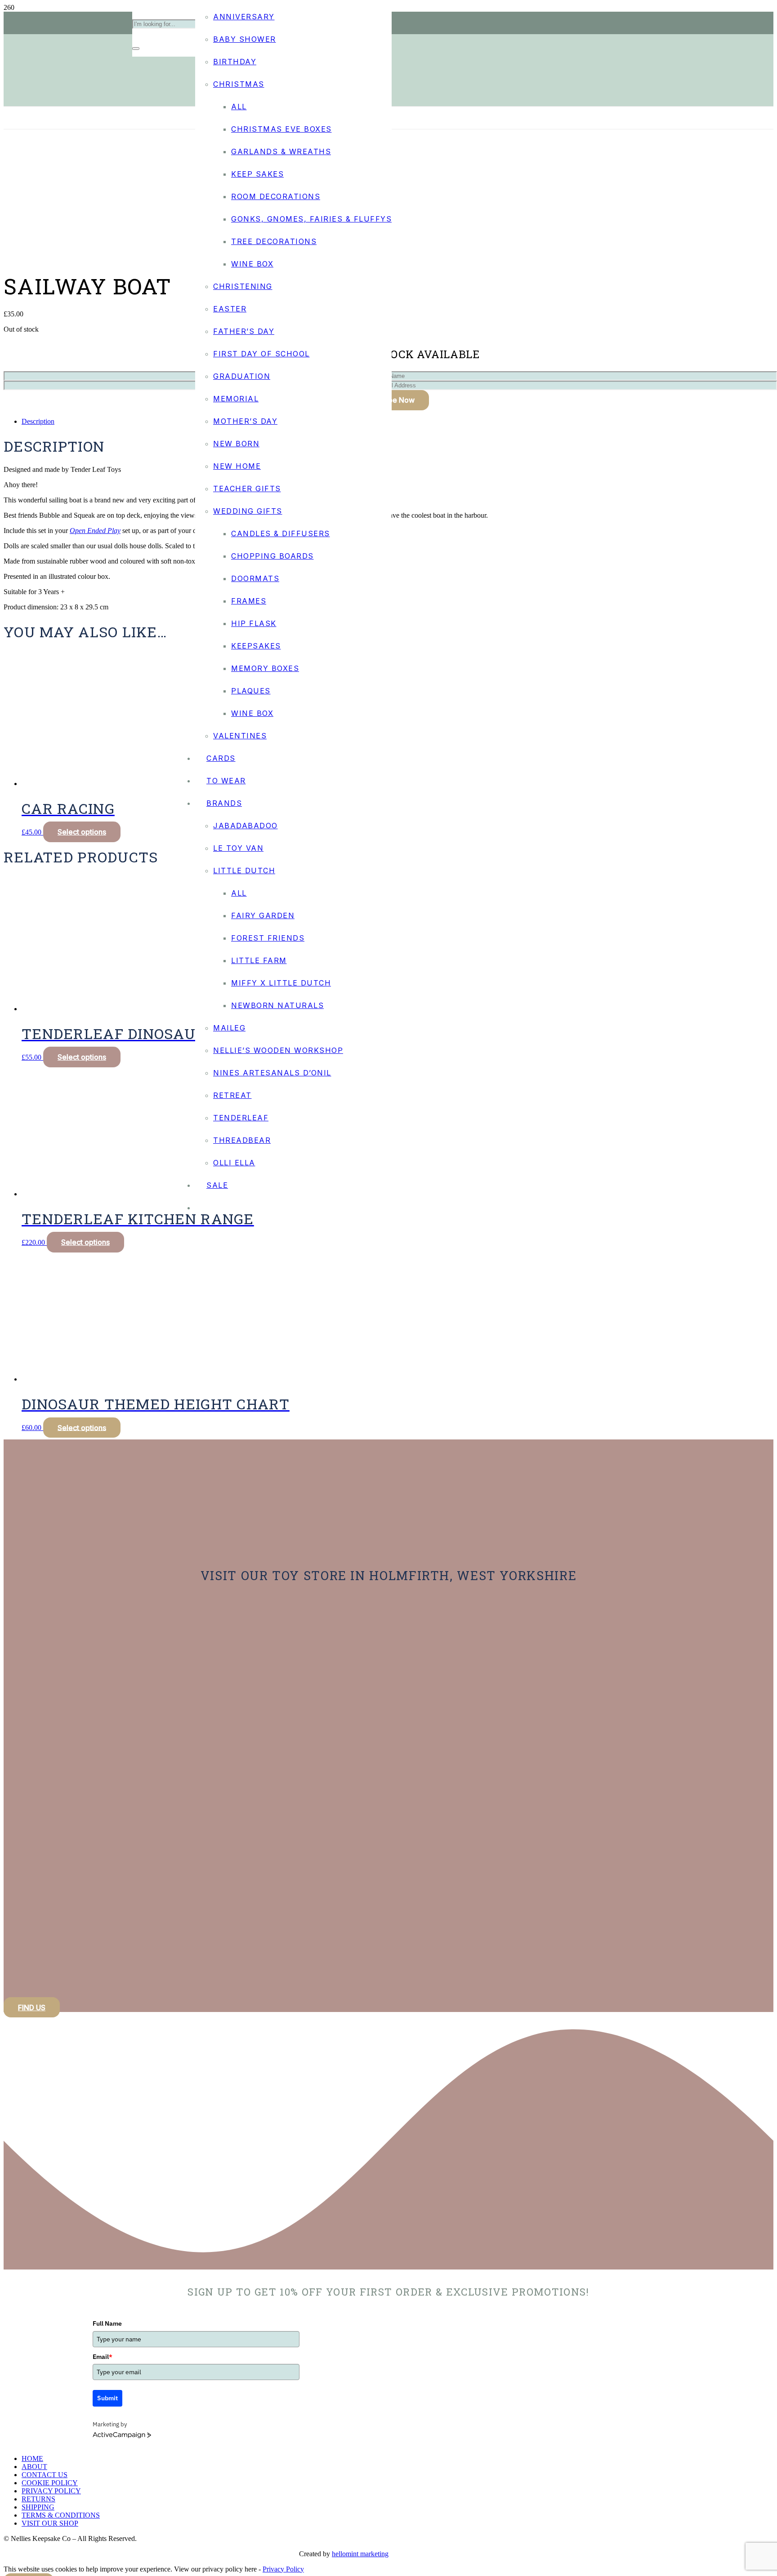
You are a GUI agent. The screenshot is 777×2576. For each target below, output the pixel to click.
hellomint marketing (360, 2554)
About (34, 2467)
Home (32, 2458)
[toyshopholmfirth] (71, 1863)
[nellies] (54, 1999)
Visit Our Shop (50, 2523)
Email (103, 2357)
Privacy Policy (51, 2491)
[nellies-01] (388, 702)
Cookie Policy (50, 2483)
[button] (82, 1428)
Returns (38, 2499)
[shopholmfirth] (54, 1726)
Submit (107, 2398)
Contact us (45, 2475)
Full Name (107, 2323)
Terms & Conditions (61, 2515)
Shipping (38, 2507)
